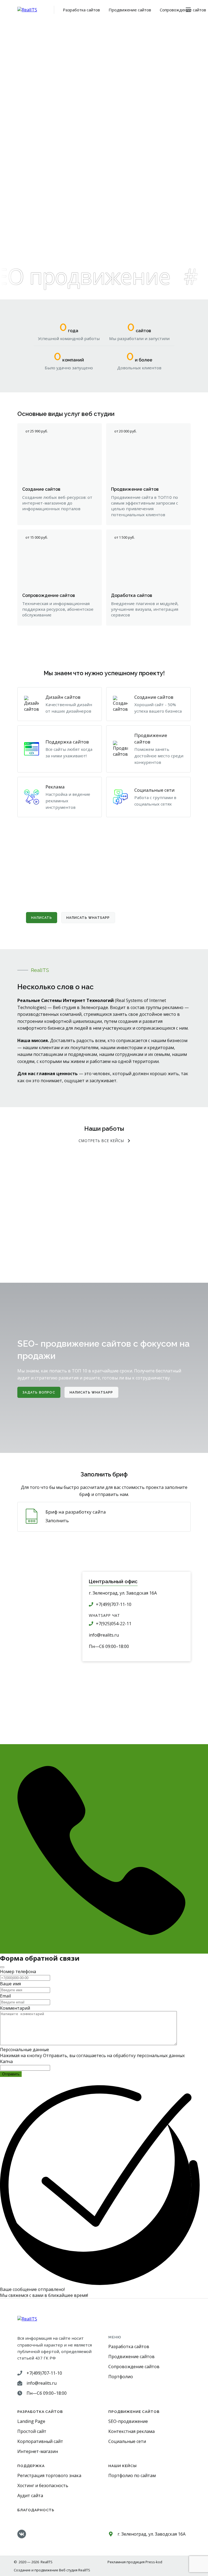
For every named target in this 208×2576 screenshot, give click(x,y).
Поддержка (31, 2466)
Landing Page (31, 2421)
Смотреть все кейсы (101, 1141)
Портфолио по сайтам (132, 2475)
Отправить (11, 2074)
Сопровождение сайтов (183, 10)
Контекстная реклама (131, 2431)
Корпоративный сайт (40, 2441)
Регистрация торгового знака (49, 2475)
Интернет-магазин (38, 2451)
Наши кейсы (123, 2466)
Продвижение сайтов (130, 10)
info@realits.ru (104, 1635)
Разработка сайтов (81, 10)
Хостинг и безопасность (43, 2485)
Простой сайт (32, 2431)
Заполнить (57, 1521)
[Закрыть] (2, 1967)
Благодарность (36, 2510)
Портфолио (121, 2377)
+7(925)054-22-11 (114, 1624)
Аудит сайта (30, 2496)
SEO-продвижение (128, 2421)
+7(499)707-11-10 (114, 1604)
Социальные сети (127, 2441)
